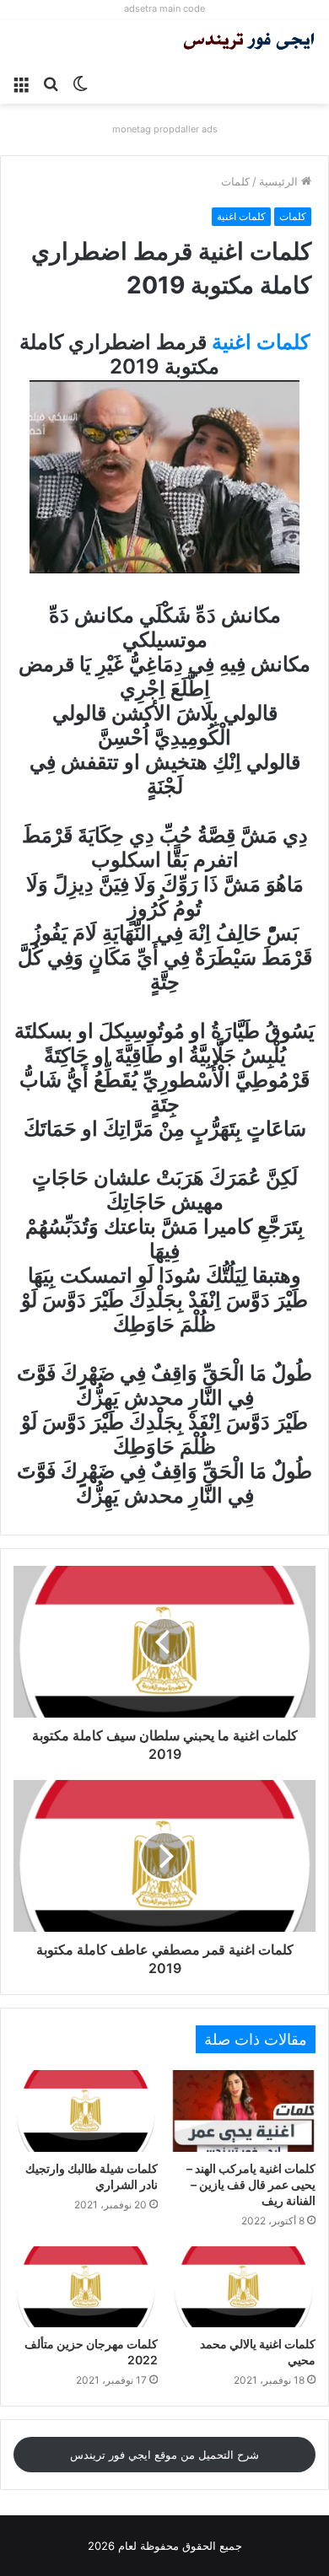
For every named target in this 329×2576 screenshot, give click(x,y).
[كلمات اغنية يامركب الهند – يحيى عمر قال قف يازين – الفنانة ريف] (243, 2111)
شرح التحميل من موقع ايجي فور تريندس (164, 2455)
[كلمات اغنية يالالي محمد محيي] (243, 2287)
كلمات (235, 181)
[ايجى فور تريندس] (249, 43)
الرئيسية (280, 181)
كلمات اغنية (241, 216)
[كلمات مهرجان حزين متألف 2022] (86, 2287)
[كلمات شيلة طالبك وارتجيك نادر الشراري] (86, 2111)
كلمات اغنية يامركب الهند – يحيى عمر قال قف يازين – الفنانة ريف (251, 2184)
